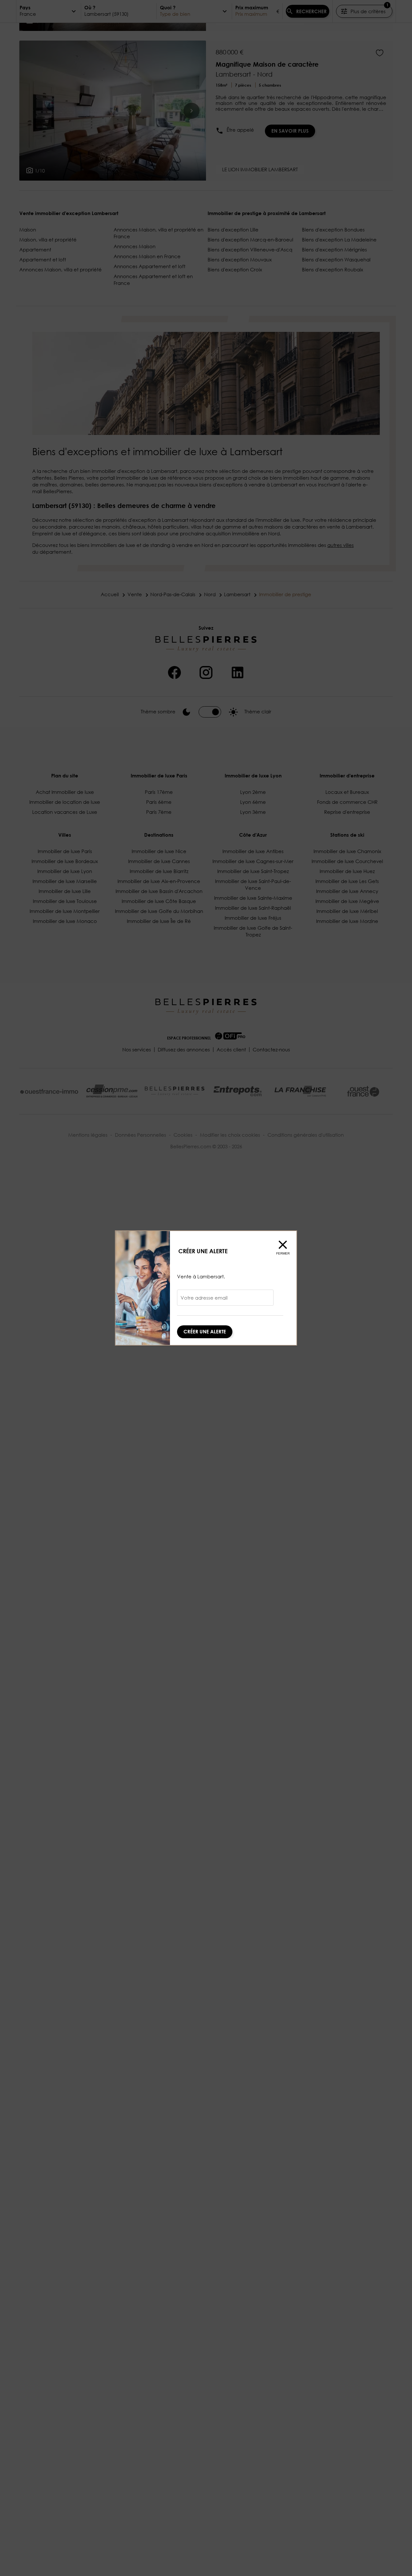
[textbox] (225, 1300)
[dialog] (206, 1288)
